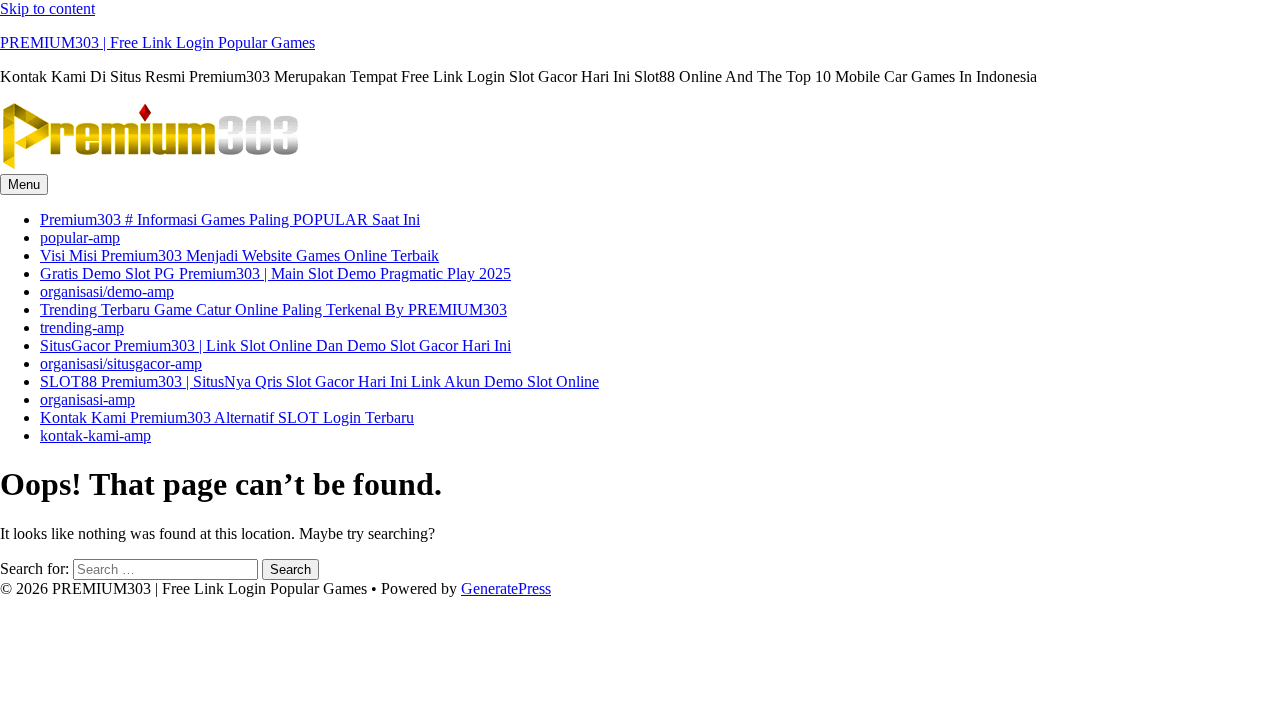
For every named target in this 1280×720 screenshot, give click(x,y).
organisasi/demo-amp (107, 291)
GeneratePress (506, 588)
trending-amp (82, 327)
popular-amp (80, 237)
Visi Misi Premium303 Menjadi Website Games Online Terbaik (239, 255)
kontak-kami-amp (95, 435)
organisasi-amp (87, 399)
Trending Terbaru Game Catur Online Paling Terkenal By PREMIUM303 (273, 309)
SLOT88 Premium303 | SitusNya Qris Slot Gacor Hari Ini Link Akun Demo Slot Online (319, 381)
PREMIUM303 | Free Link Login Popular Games (157, 42)
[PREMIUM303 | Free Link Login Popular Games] (150, 164)
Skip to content (47, 8)
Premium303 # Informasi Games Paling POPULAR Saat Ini (230, 219)
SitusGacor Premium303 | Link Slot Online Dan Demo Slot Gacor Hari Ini (275, 345)
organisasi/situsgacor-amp (121, 363)
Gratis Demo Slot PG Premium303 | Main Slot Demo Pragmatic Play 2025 (275, 273)
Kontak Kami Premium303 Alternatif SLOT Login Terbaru (227, 417)
